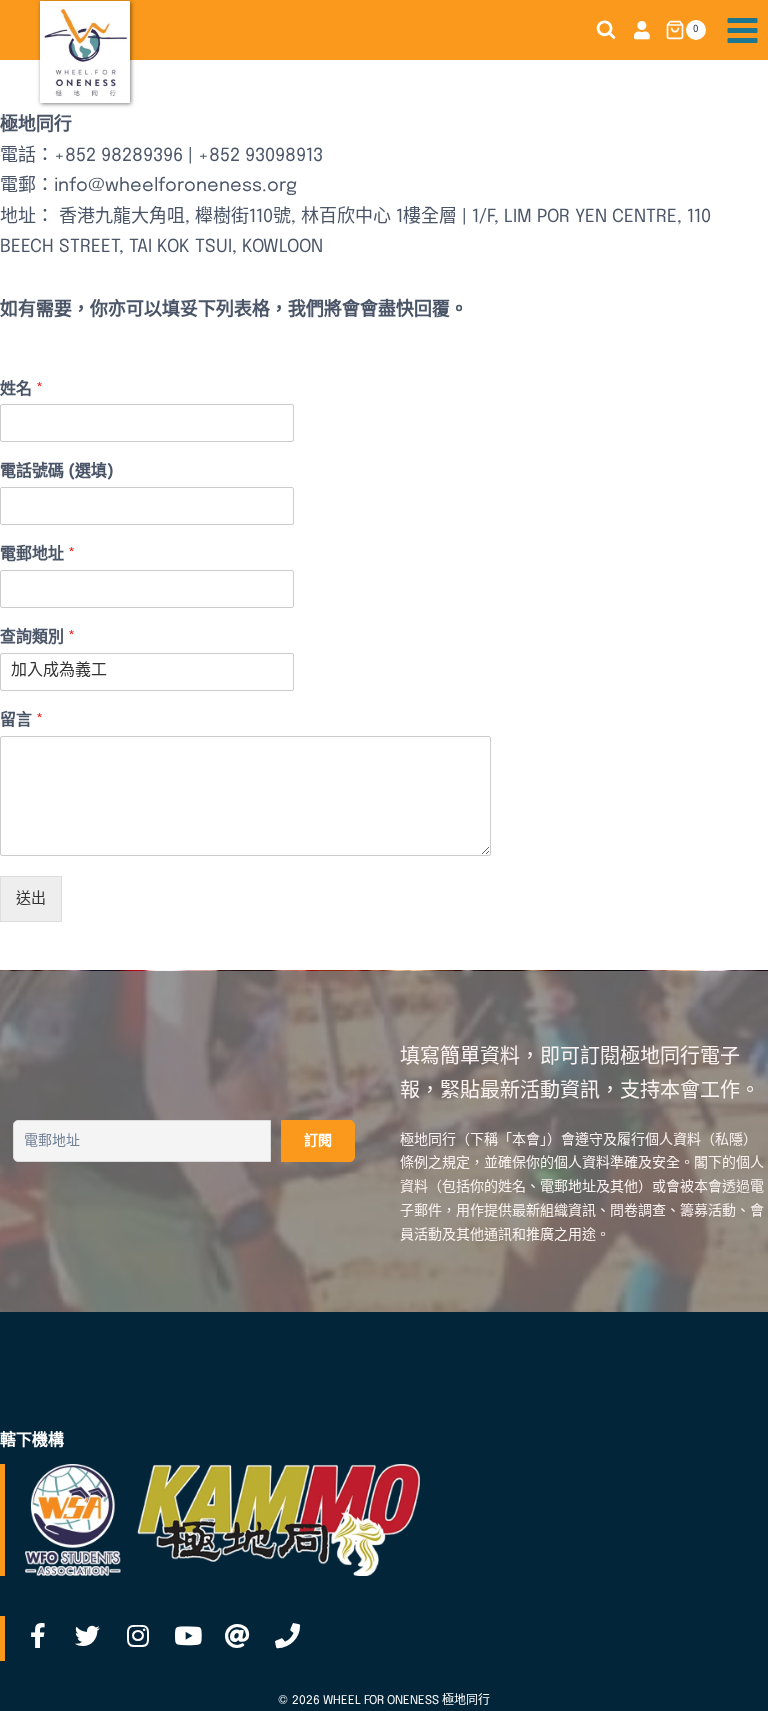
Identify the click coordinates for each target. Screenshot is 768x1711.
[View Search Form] (606, 30)
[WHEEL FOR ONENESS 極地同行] (85, 52)
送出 (31, 899)
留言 (21, 720)
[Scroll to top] (721, 1674)
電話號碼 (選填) (57, 471)
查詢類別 (37, 637)
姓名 (21, 389)
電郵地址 (37, 554)
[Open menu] (742, 30)
